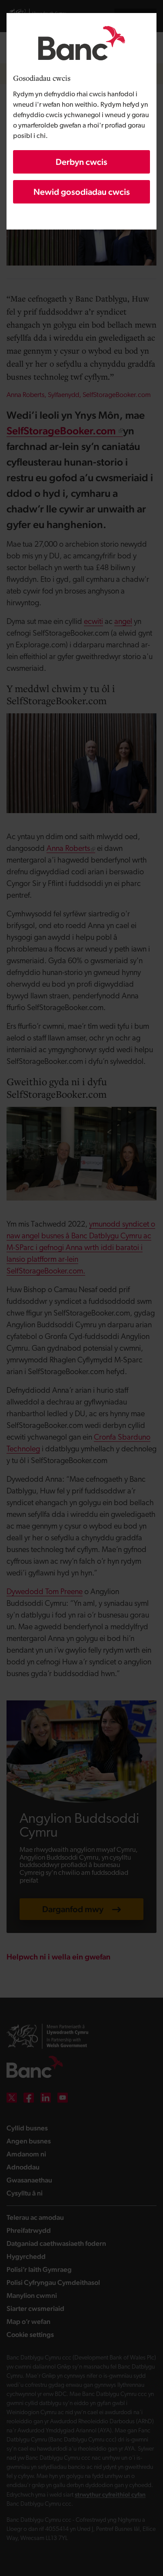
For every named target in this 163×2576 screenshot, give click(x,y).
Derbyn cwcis (81, 162)
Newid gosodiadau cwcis (82, 192)
